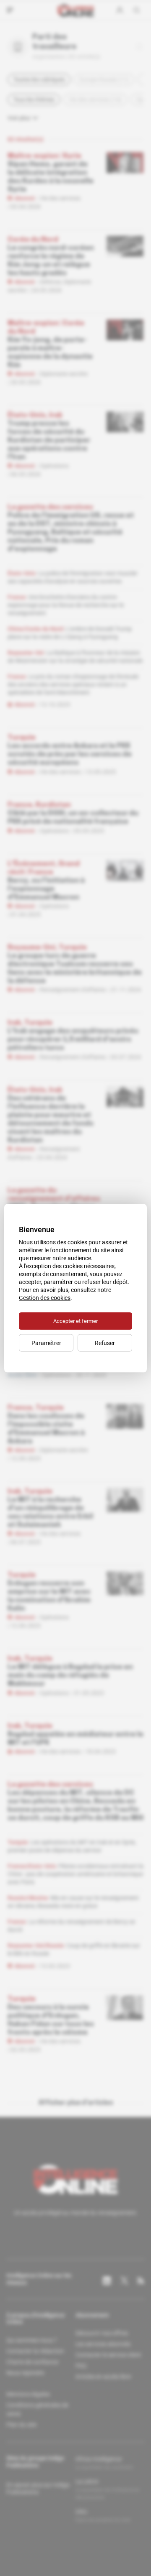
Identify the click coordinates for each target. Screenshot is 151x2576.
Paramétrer (46, 1343)
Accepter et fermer (75, 1321)
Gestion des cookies (45, 1297)
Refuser (105, 1343)
